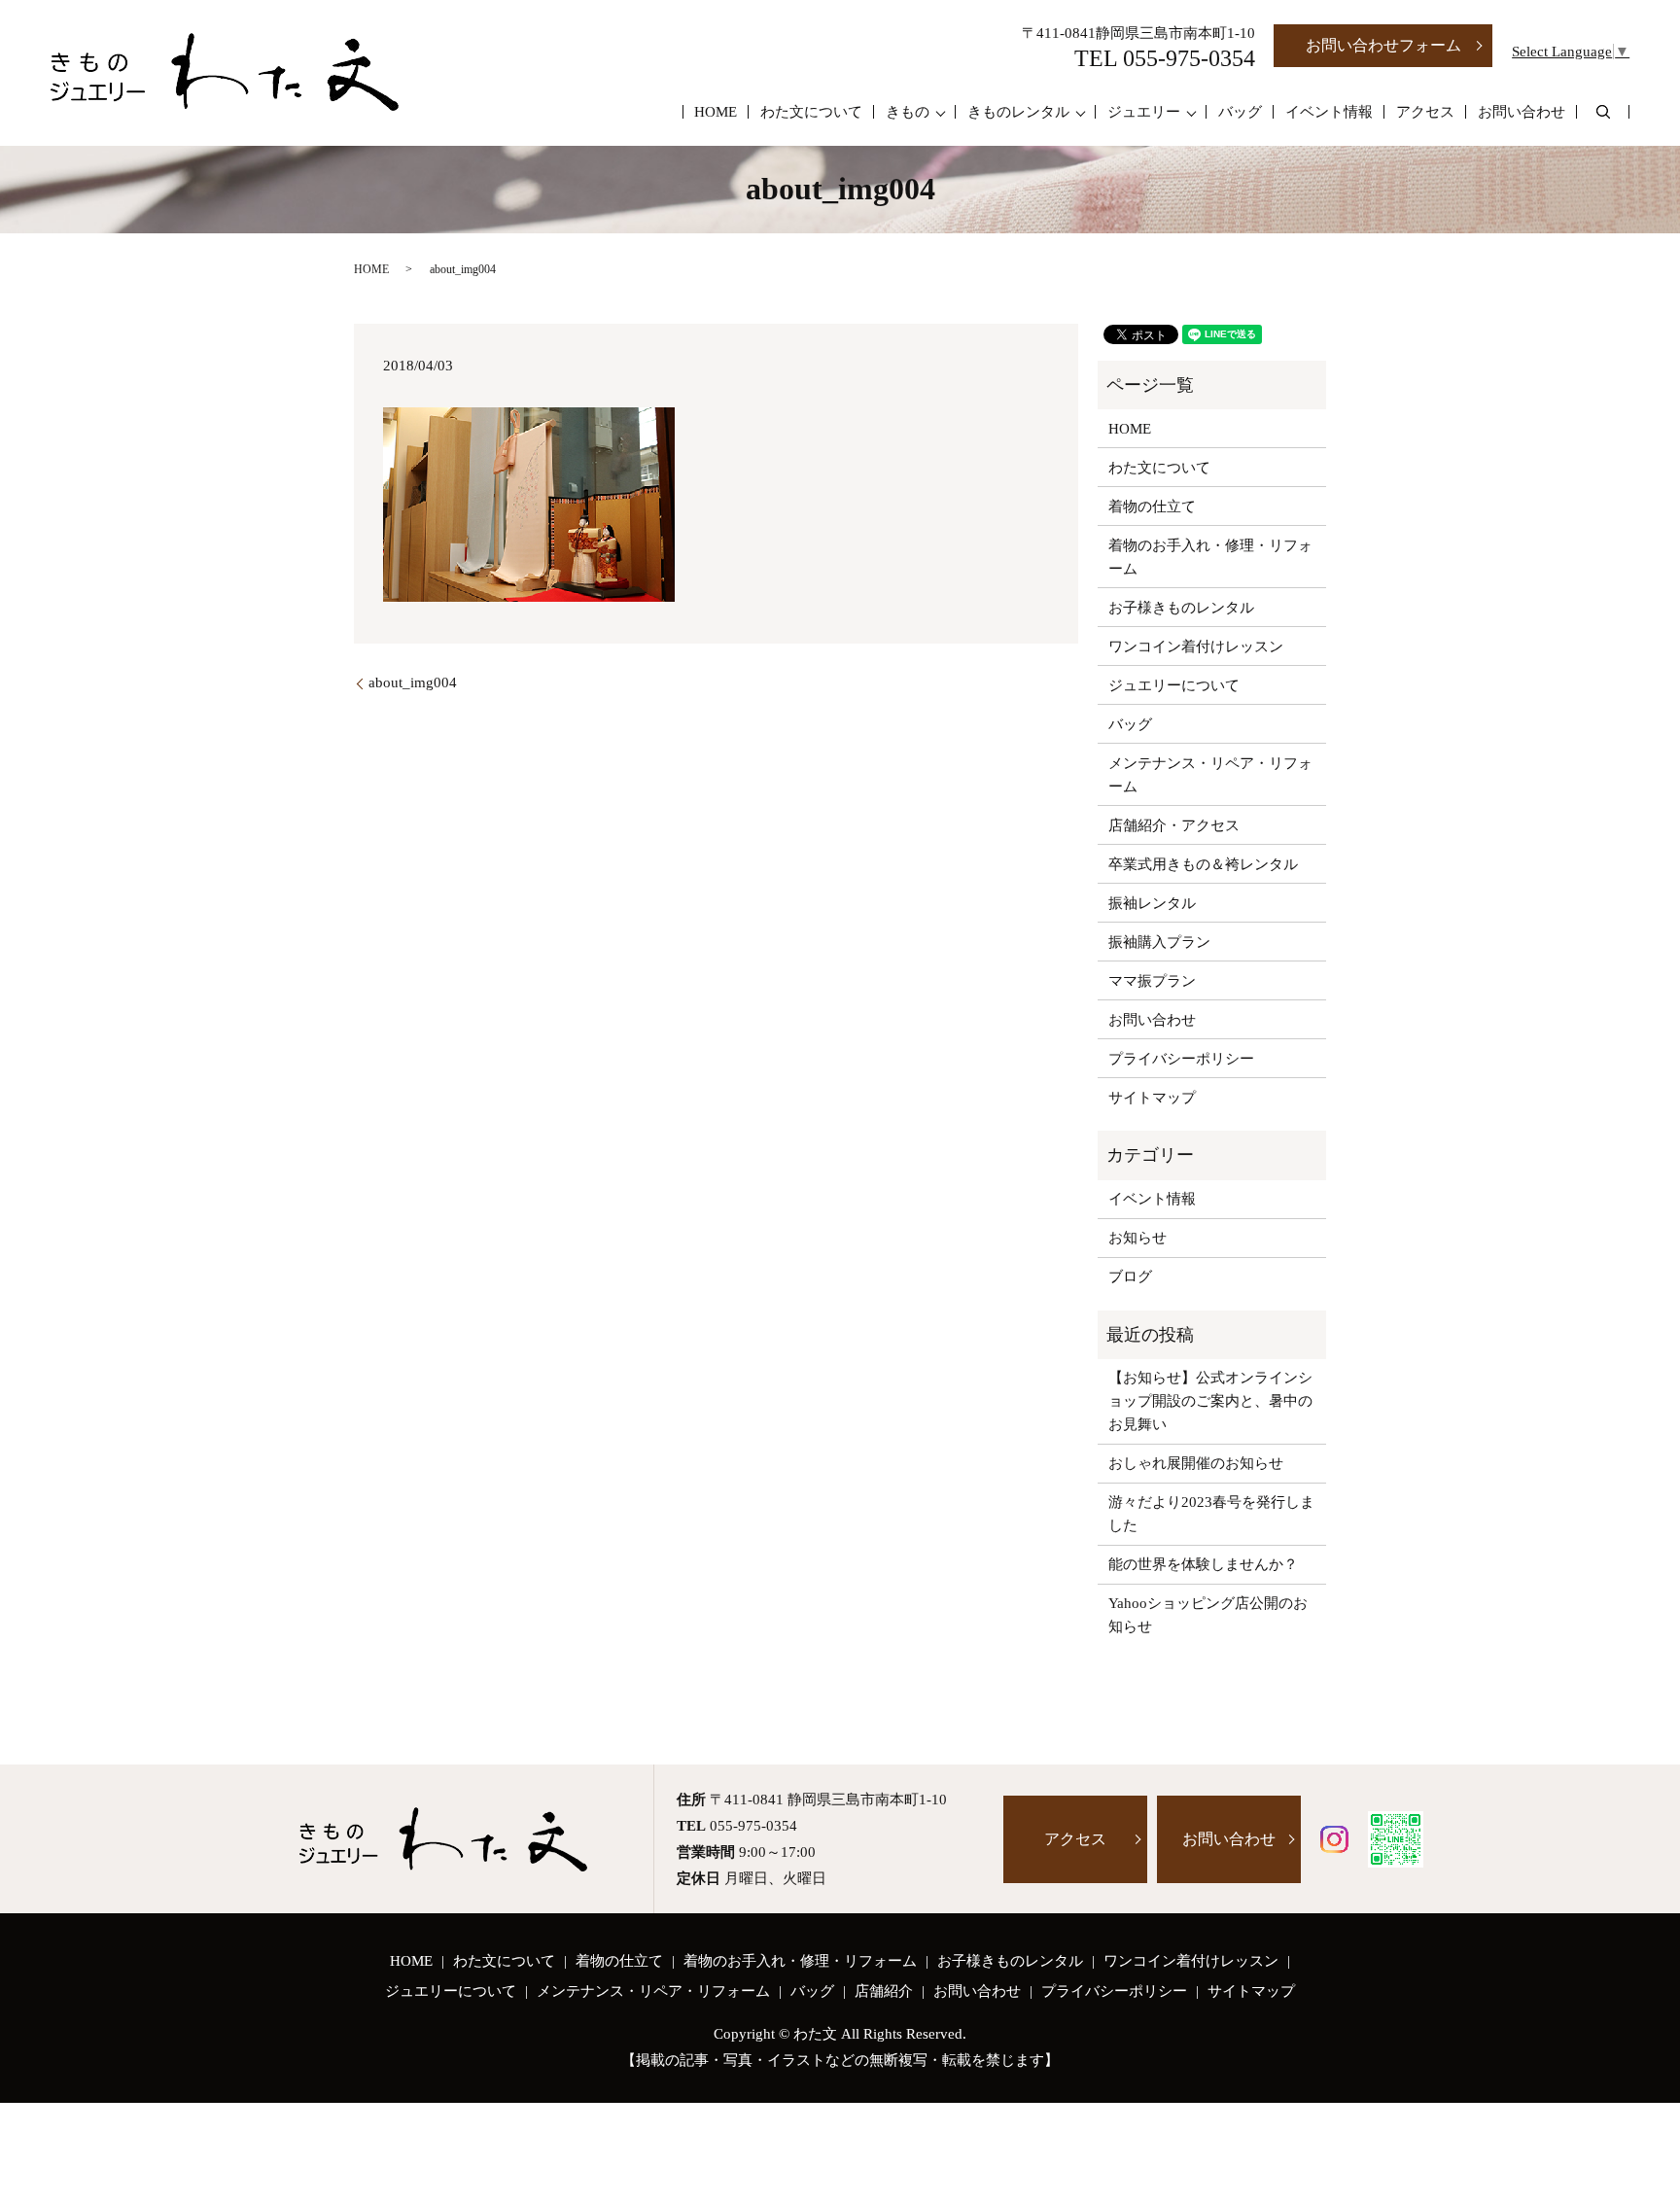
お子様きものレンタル (1181, 608)
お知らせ (1137, 1238)
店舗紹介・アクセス (1174, 825)
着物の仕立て (1152, 507)
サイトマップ (1152, 1098)
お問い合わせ (1522, 112)
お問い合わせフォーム (1383, 45)
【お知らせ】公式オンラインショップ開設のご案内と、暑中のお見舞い (1210, 1401)
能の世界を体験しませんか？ (1203, 1564)
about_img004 (413, 682)
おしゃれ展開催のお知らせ (1196, 1463)
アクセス (1425, 112)
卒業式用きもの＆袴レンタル (1203, 864)
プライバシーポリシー (1181, 1059)
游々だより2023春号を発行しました (1211, 1514)
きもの (908, 112)
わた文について (811, 112)
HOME (716, 112)
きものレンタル (1018, 112)
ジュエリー (1144, 112)
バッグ (1240, 112)
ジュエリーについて (1174, 685)
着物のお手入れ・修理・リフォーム (1210, 557)
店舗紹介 (884, 1991)
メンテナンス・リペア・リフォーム (1210, 775)
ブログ (1130, 1276)
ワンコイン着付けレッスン (1196, 647)
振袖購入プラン (1159, 942)
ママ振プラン (1152, 981)
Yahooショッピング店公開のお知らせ (1208, 1615)
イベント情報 (1329, 112)
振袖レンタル (1152, 903)
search (1603, 112)
